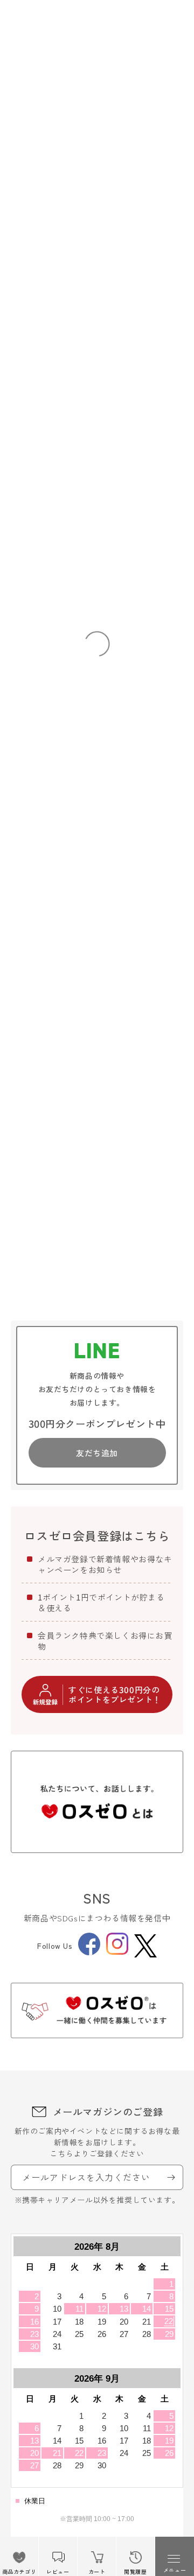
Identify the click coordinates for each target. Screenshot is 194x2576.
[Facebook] (89, 1952)
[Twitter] (145, 1946)
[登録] (171, 2177)
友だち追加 (97, 1453)
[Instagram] (117, 1952)
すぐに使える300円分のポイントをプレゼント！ (115, 1694)
